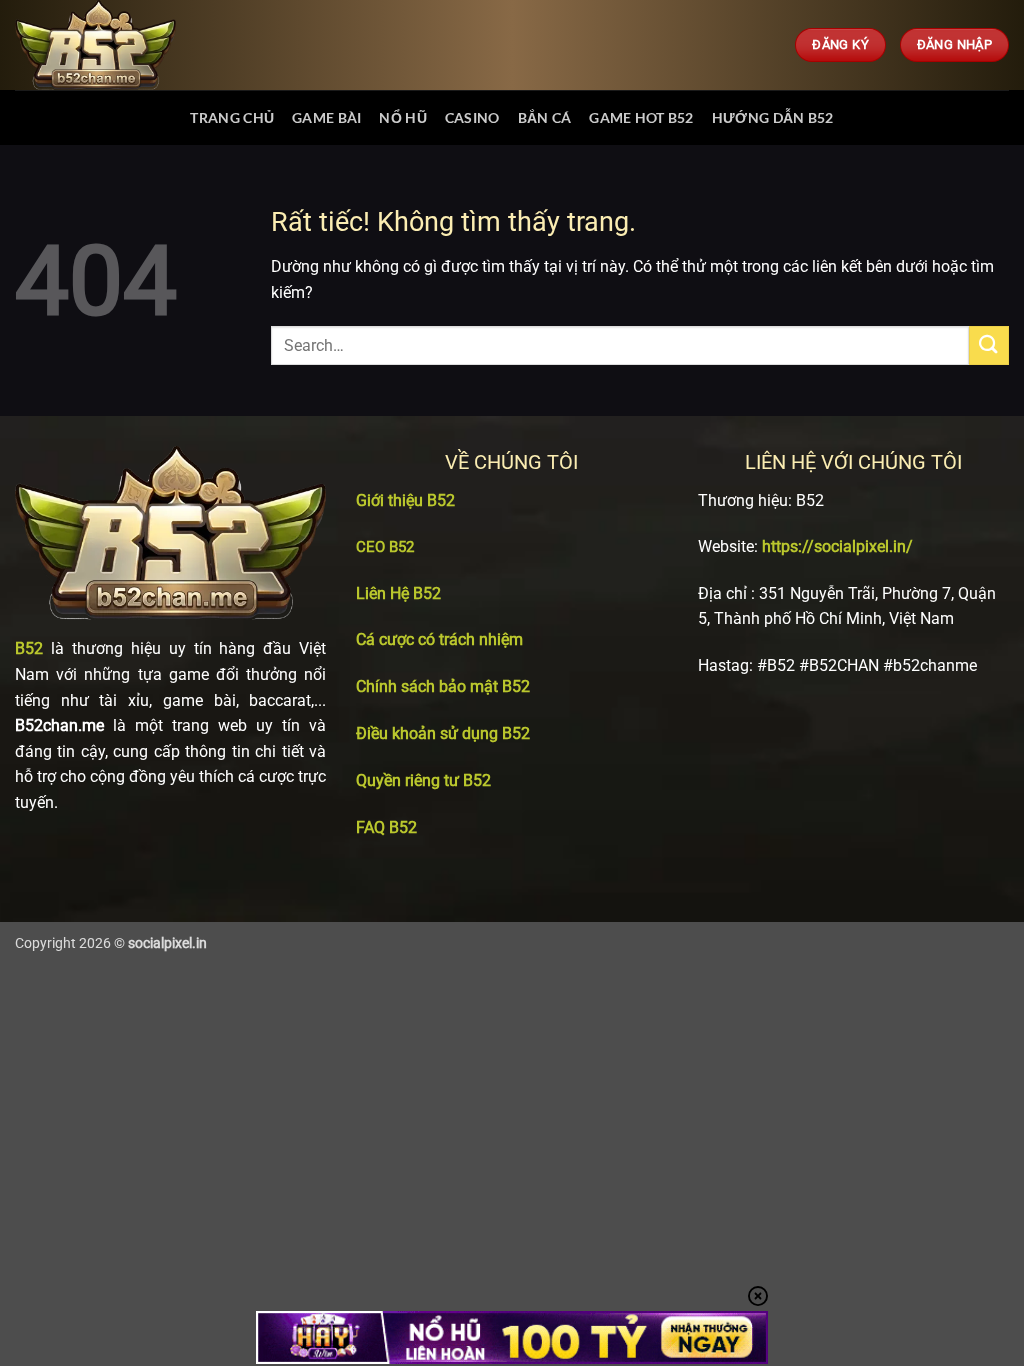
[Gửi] (989, 345)
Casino (472, 117)
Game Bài (326, 117)
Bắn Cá (545, 117)
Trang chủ (232, 117)
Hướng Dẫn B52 (773, 117)
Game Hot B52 (641, 117)
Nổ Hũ (402, 117)
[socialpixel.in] (115, 45)
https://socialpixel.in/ (837, 546)
